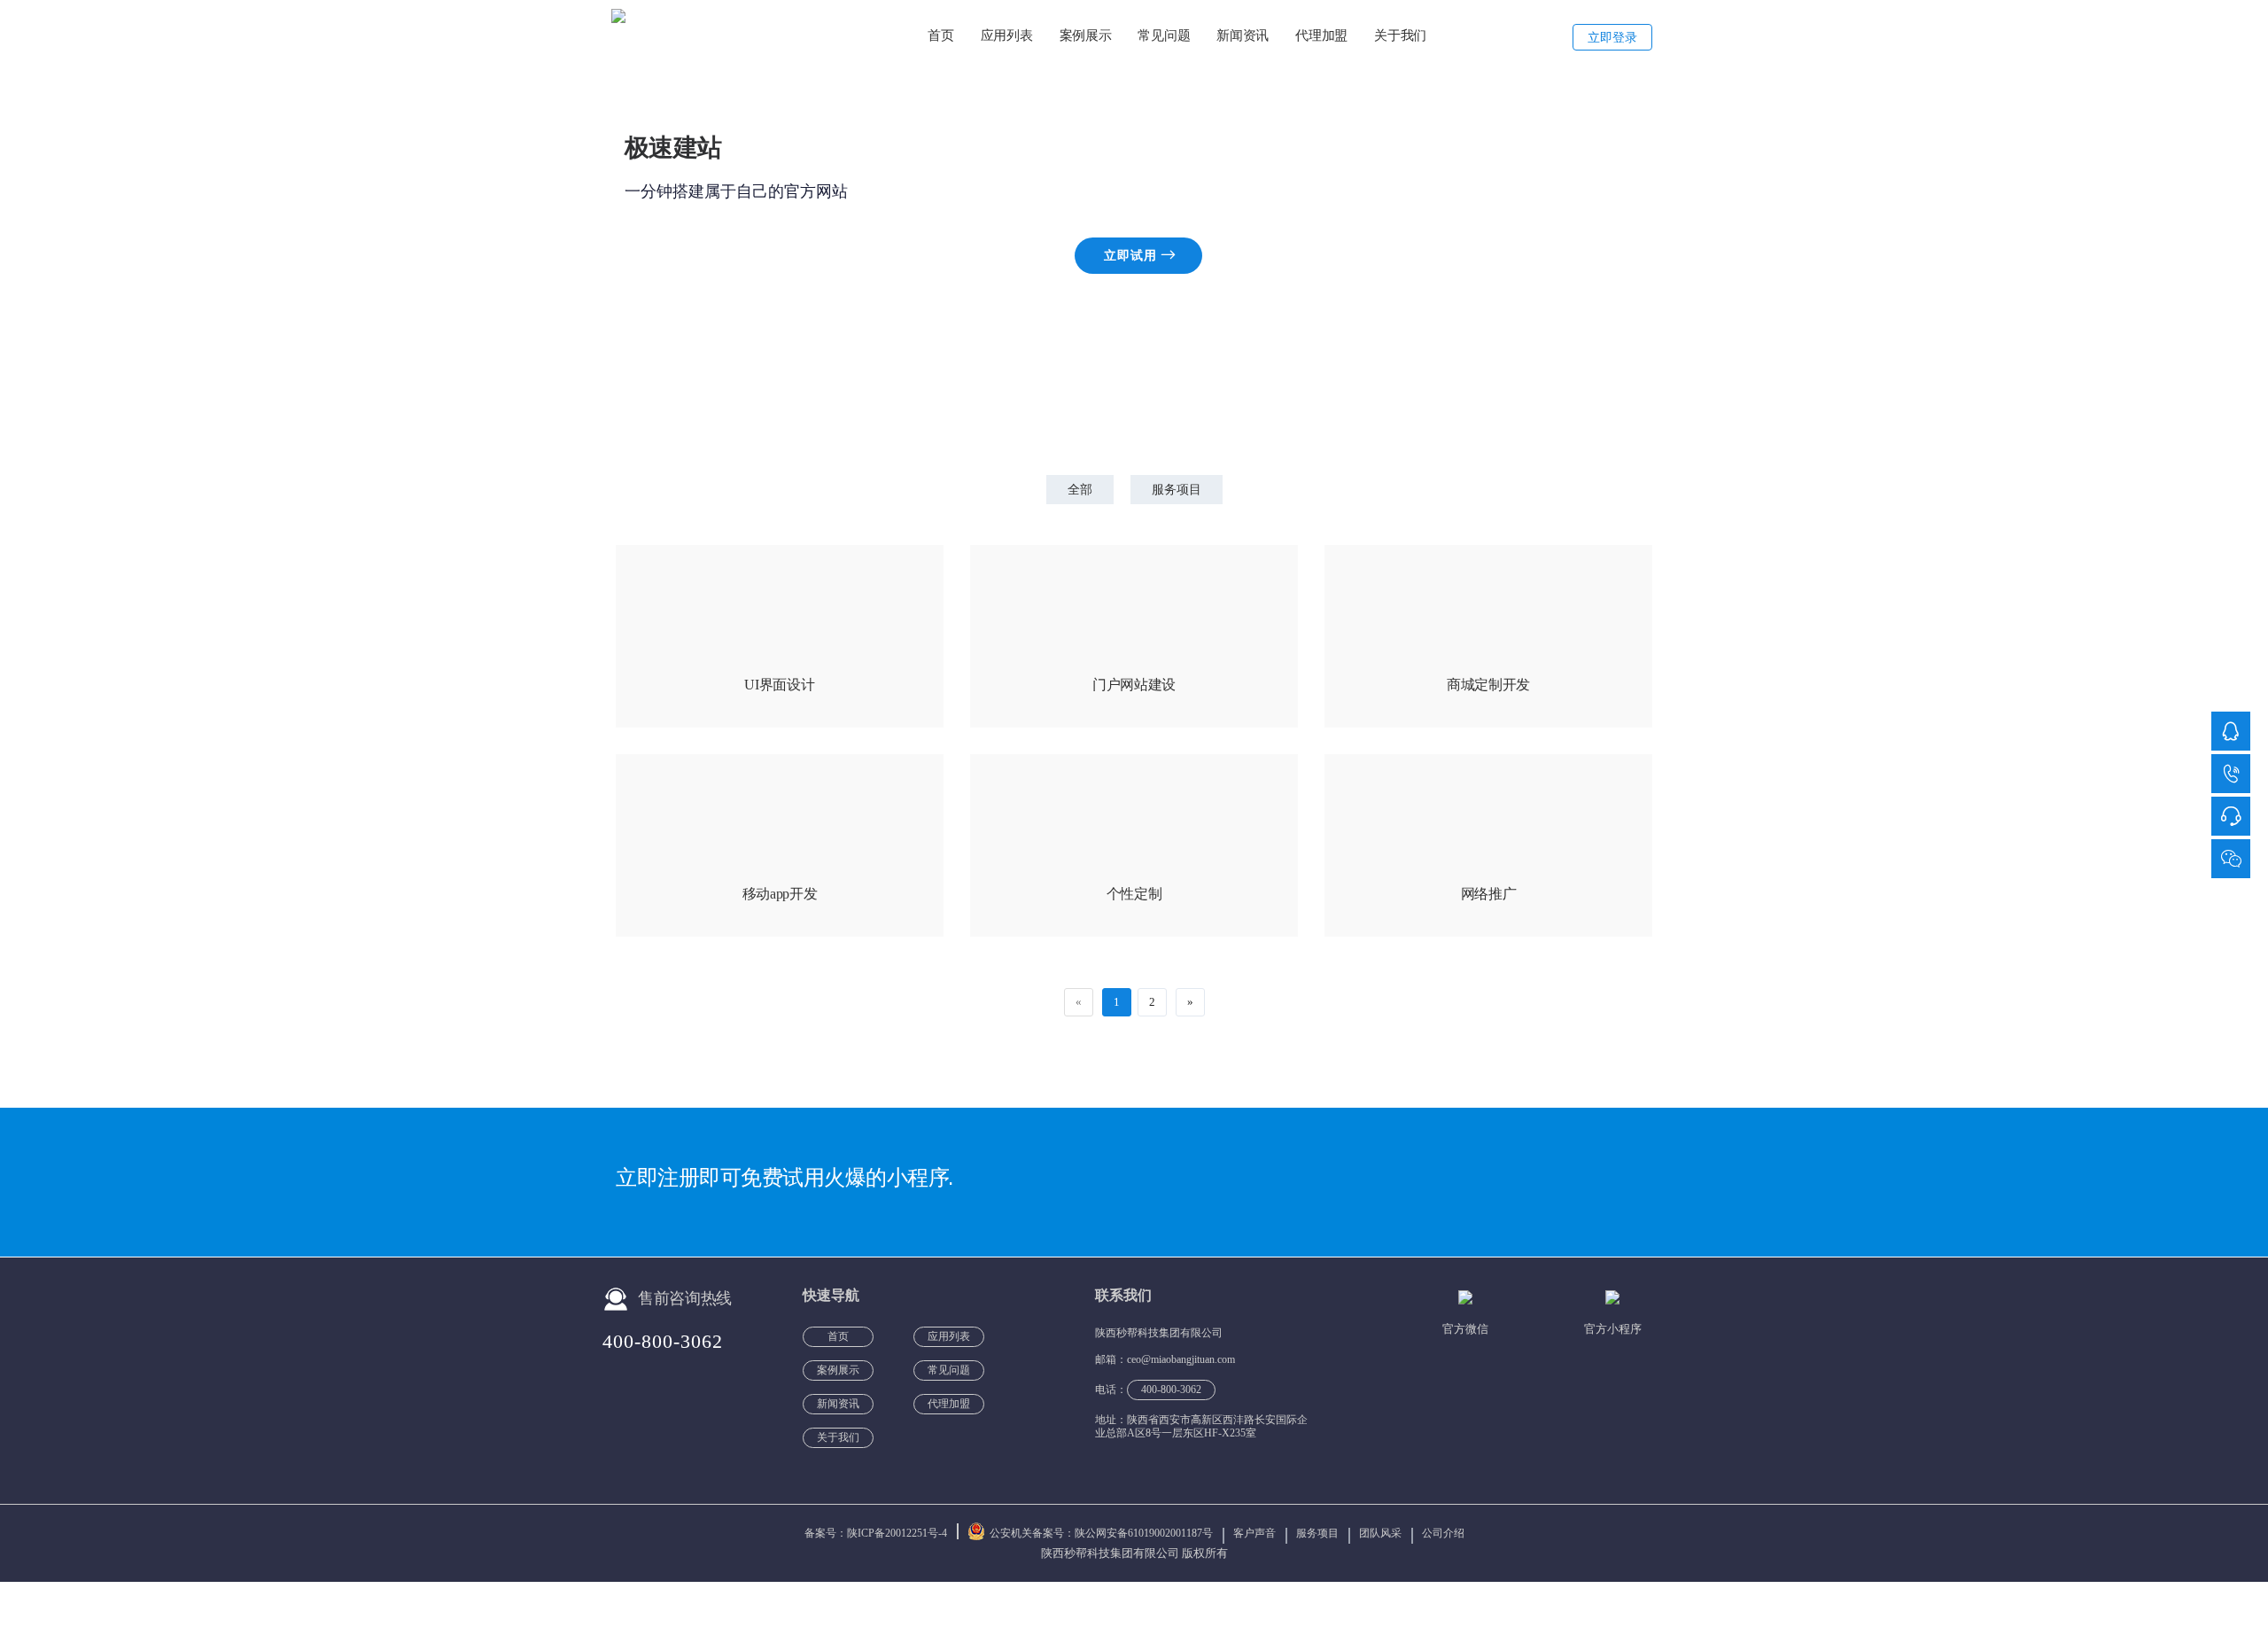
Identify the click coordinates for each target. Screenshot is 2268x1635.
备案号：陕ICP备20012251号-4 (877, 1533)
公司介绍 (1443, 1533)
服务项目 (1177, 490)
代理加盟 (1321, 35)
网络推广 (1489, 894)
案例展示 (1086, 35)
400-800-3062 (663, 1341)
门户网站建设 (1134, 685)
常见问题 (1164, 35)
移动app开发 (780, 894)
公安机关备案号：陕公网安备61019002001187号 (1101, 1533)
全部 (1080, 490)
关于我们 (1400, 35)
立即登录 (1612, 38)
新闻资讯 (1243, 35)
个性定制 (1134, 894)
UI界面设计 (779, 685)
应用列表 (1007, 35)
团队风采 (1382, 1533)
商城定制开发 (1488, 685)
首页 (940, 35)
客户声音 (1256, 1533)
